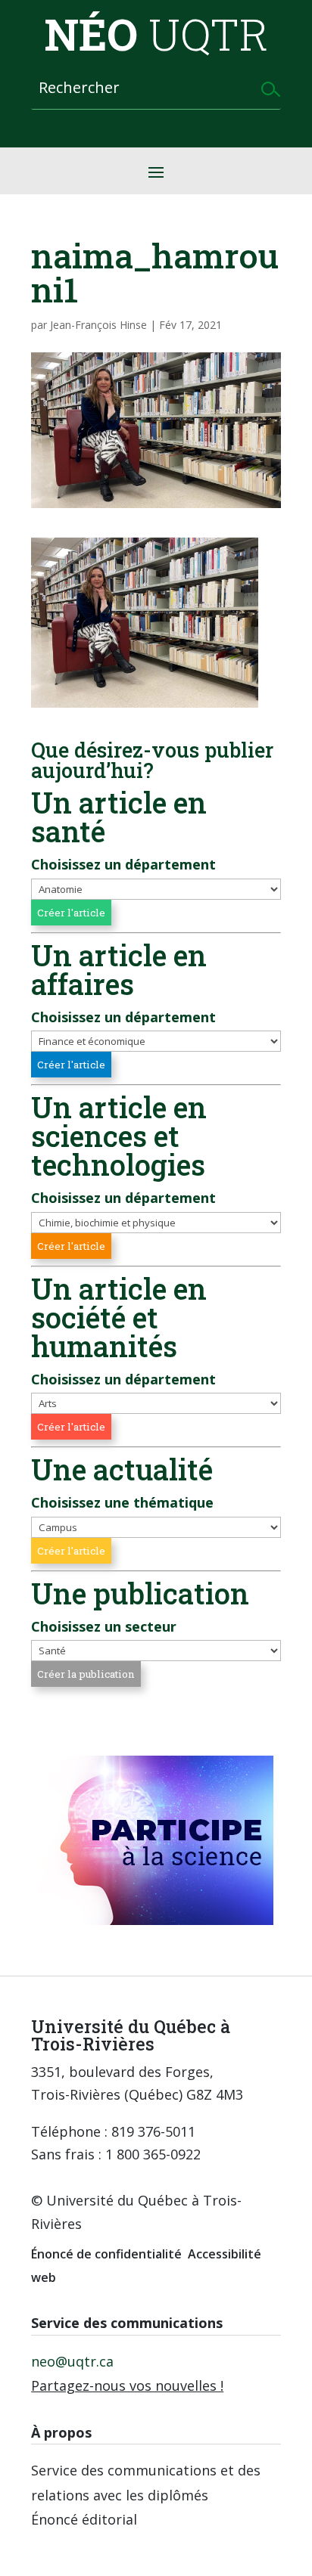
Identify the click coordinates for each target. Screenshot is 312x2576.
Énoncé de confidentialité (106, 2254)
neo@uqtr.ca (72, 2361)
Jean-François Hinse (98, 325)
